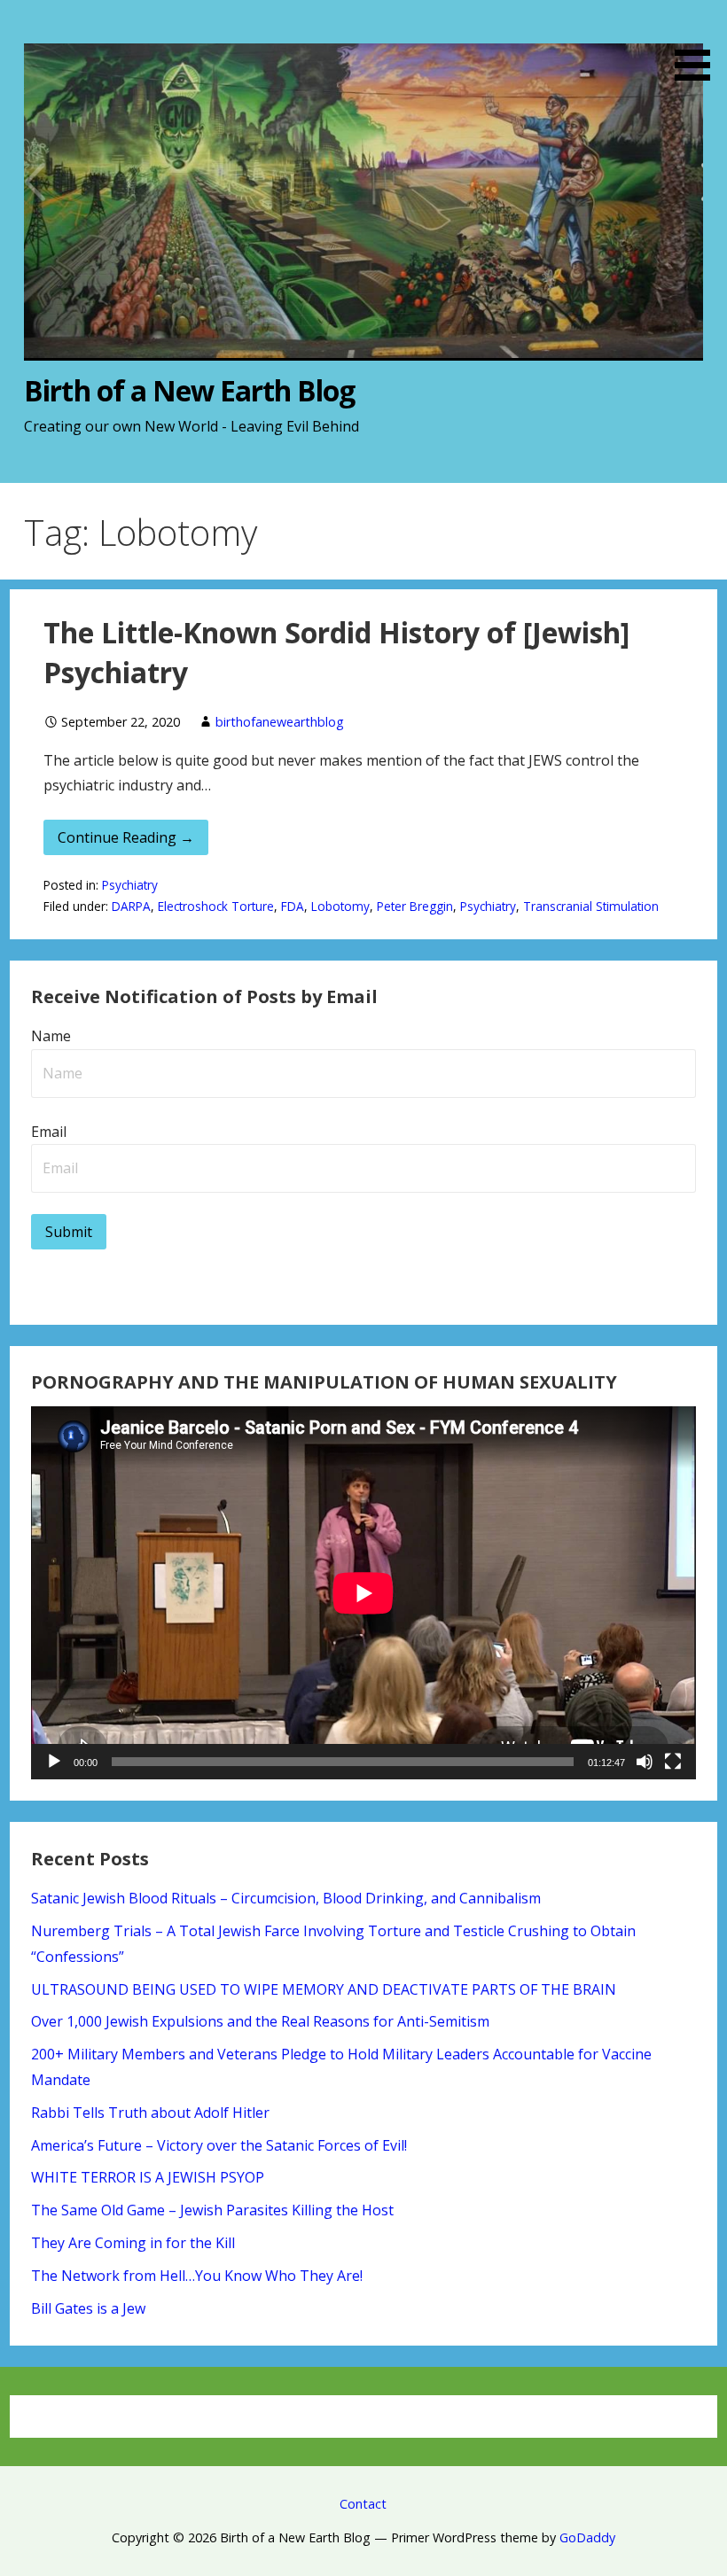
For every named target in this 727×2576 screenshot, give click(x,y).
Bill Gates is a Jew (88, 2308)
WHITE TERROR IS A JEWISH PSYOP (148, 2177)
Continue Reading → (126, 837)
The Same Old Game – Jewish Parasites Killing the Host (212, 2210)
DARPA (131, 906)
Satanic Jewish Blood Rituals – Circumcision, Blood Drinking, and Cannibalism (286, 1898)
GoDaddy (587, 2537)
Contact (363, 2504)
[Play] (54, 1762)
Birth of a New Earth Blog (189, 390)
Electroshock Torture (216, 906)
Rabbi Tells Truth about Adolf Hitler (150, 2113)
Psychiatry (130, 885)
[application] (363, 1593)
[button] (699, 43)
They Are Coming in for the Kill (133, 2243)
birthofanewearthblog (280, 722)
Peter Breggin (415, 906)
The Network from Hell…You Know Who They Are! (197, 2276)
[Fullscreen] (673, 1762)
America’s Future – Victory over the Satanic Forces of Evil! (219, 2145)
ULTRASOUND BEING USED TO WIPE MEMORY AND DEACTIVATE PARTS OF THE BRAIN (324, 1989)
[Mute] (645, 1762)
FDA (293, 906)
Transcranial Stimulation (591, 906)
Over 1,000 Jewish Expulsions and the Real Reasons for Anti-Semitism (260, 2021)
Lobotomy (340, 906)
